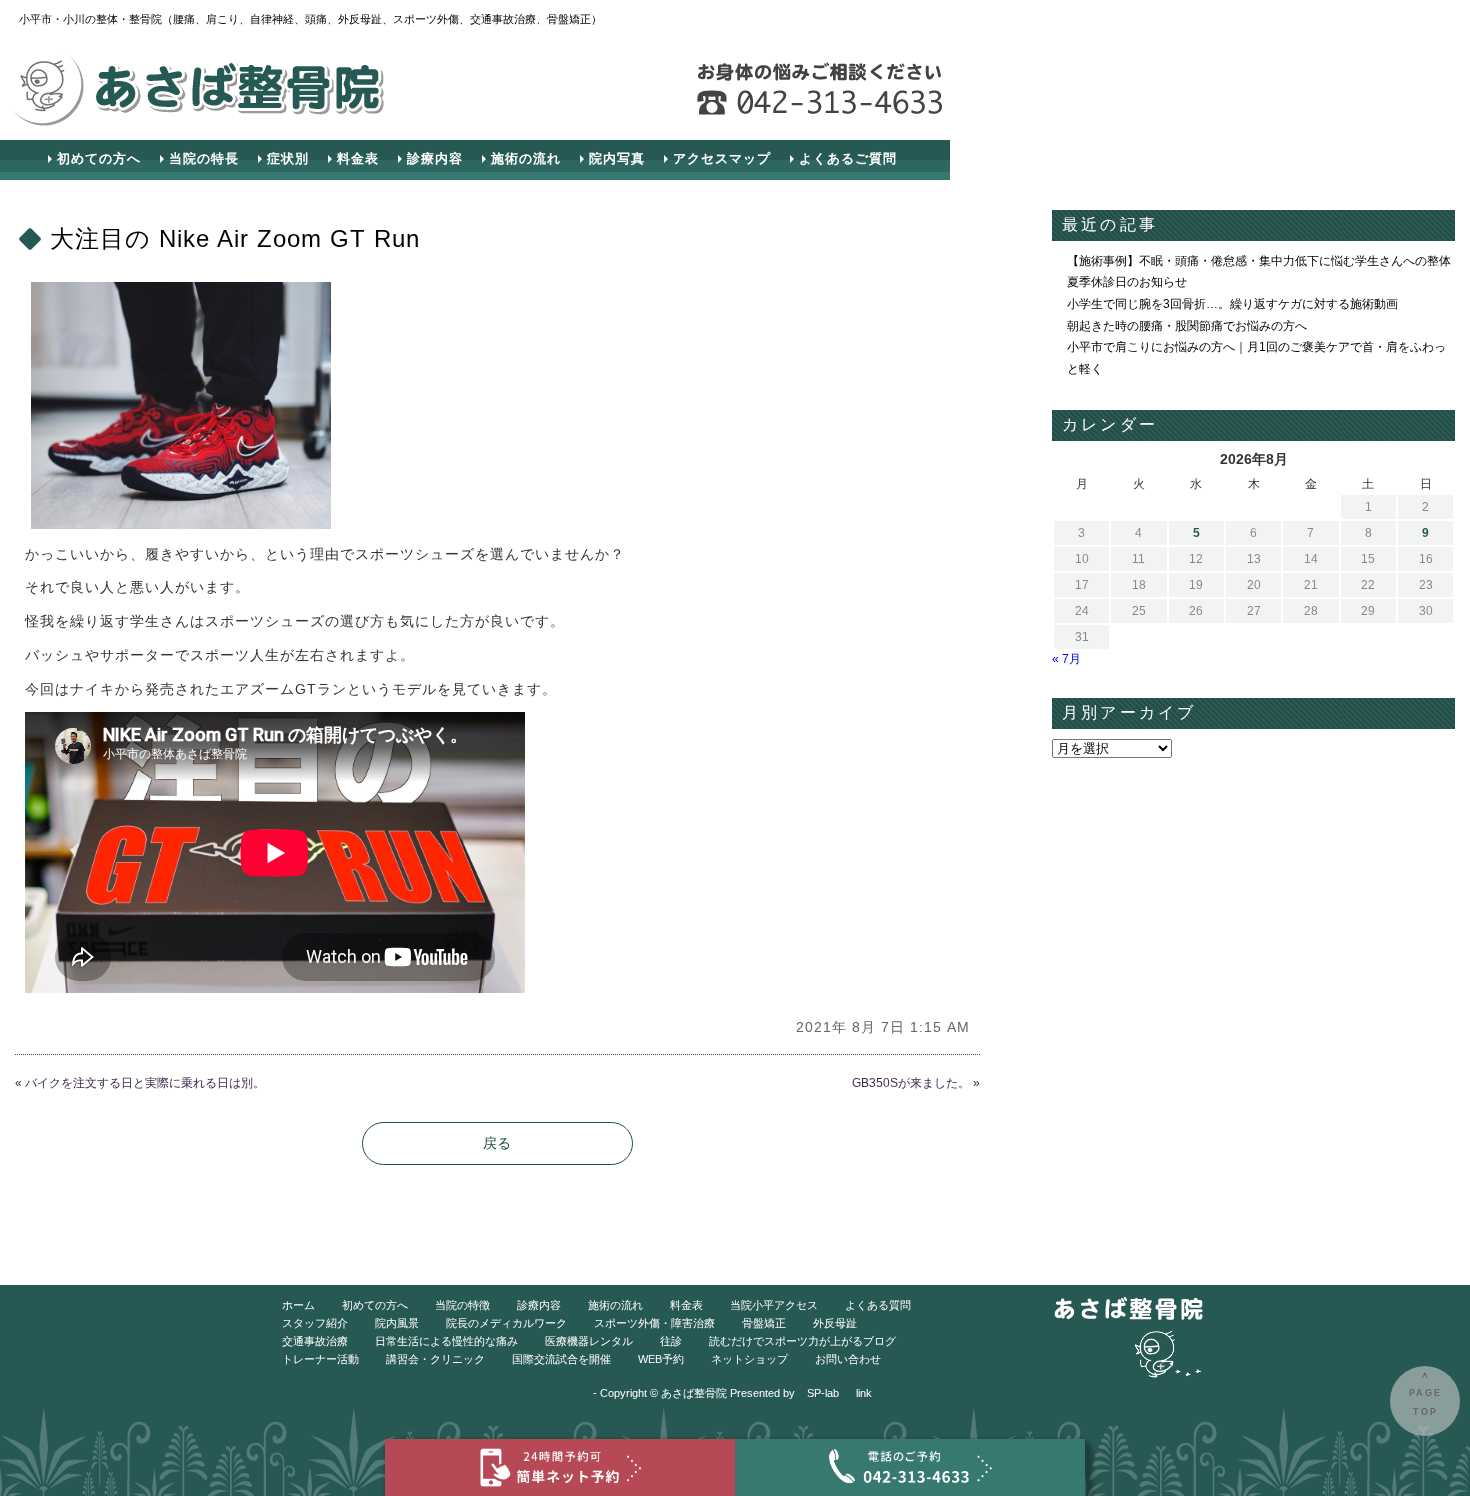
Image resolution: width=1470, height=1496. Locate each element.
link (864, 1393)
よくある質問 (878, 1305)
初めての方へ (99, 158)
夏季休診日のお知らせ (1127, 282)
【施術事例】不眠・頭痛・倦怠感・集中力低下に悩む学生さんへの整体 (1259, 261)
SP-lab (823, 1393)
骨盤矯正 (764, 1323)
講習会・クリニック (435, 1359)
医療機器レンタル (589, 1341)
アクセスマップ (722, 158)
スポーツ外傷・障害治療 (654, 1323)
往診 (671, 1341)
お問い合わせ (848, 1359)
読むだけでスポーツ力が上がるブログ (802, 1341)
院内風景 (397, 1323)
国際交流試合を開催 (561, 1359)
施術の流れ (526, 158)
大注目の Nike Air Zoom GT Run (235, 238)
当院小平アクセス (774, 1305)
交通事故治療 (315, 1341)
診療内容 (435, 158)
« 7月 (1066, 659)
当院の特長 (204, 158)
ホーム (298, 1305)
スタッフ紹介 (315, 1323)
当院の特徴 (462, 1305)
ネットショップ (749, 1359)
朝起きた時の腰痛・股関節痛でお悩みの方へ (1187, 326)
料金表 (358, 158)
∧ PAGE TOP (1425, 1393)
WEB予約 (661, 1359)
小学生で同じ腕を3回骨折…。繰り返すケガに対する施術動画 (1232, 304)
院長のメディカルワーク (506, 1323)
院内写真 (617, 158)
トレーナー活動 (320, 1359)
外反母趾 (835, 1323)
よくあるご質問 (848, 158)
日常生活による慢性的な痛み (446, 1341)
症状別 (288, 158)
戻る (497, 1143)
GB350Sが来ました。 (911, 1083)
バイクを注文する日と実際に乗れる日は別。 (145, 1083)
